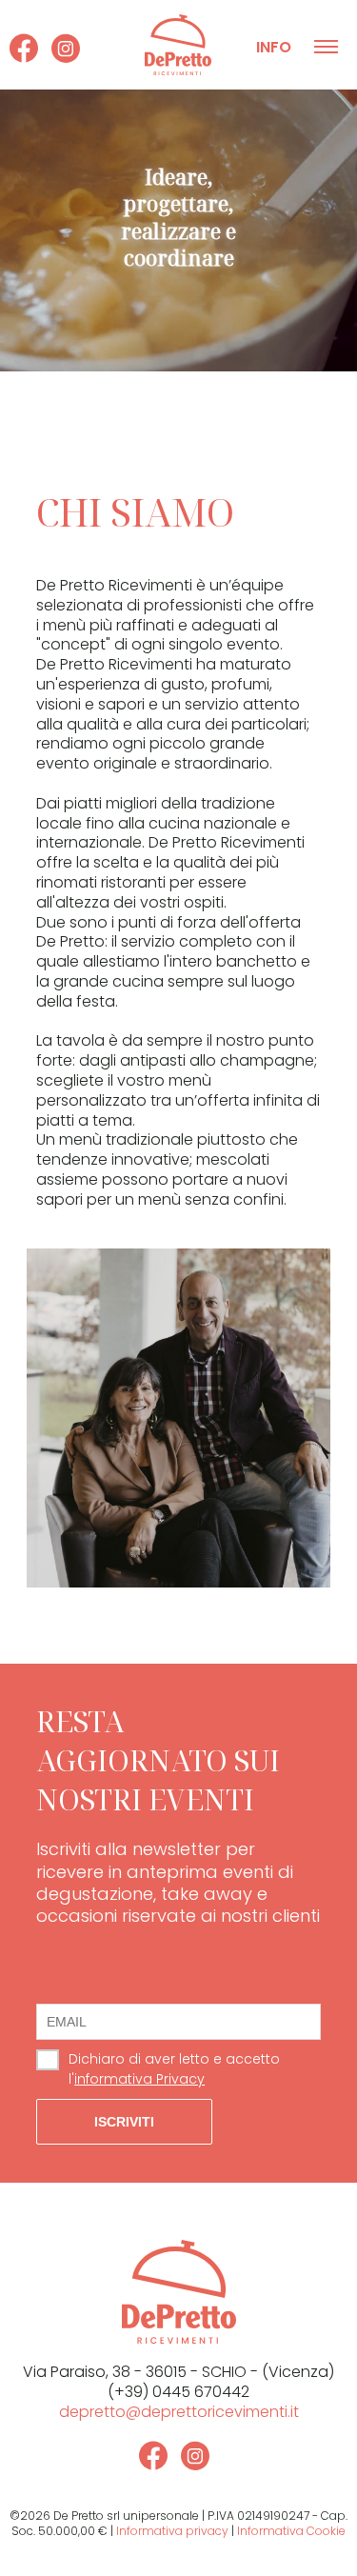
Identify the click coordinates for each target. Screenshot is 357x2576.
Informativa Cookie (291, 2531)
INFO (274, 47)
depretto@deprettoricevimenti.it (179, 2412)
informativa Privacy (139, 2079)
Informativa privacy (172, 2531)
